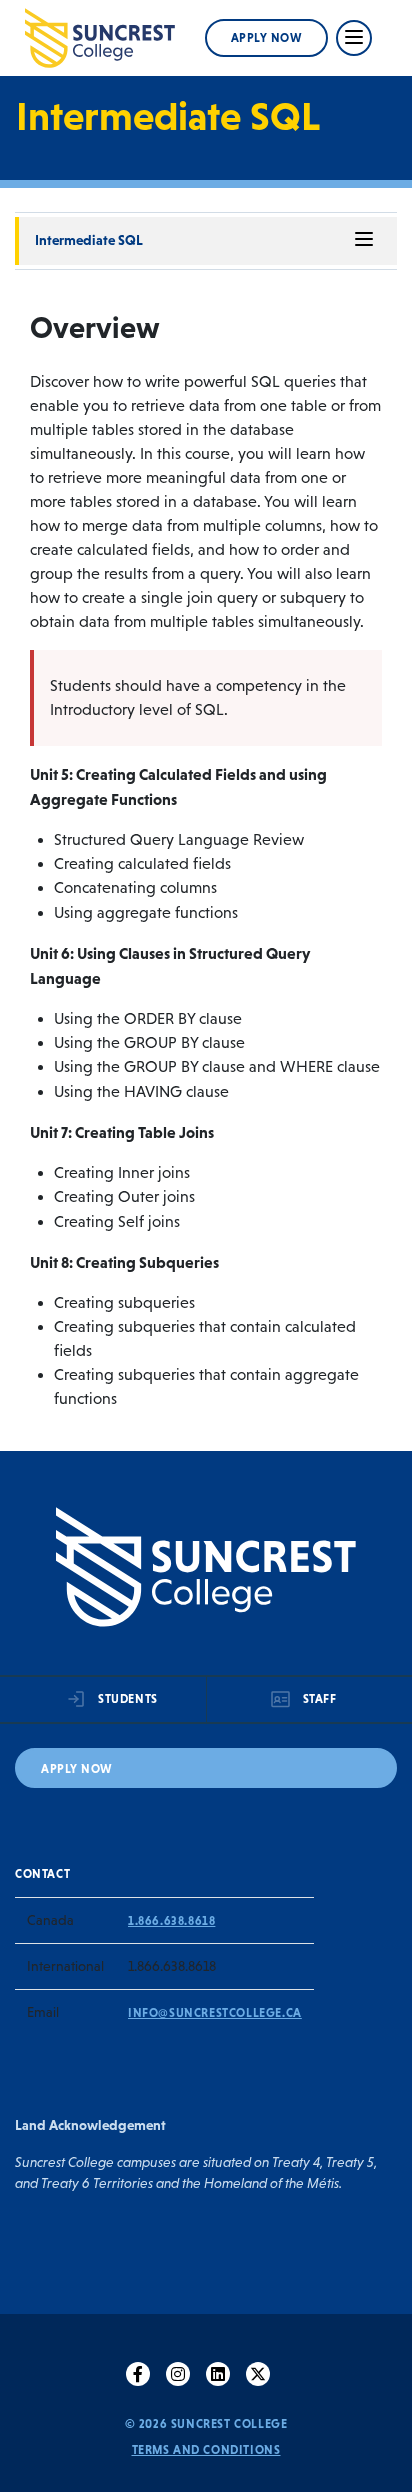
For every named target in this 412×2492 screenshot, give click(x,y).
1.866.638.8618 (171, 1921)
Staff (320, 1699)
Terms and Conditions (206, 2450)
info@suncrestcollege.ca (215, 2013)
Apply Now (267, 38)
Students (128, 1699)
